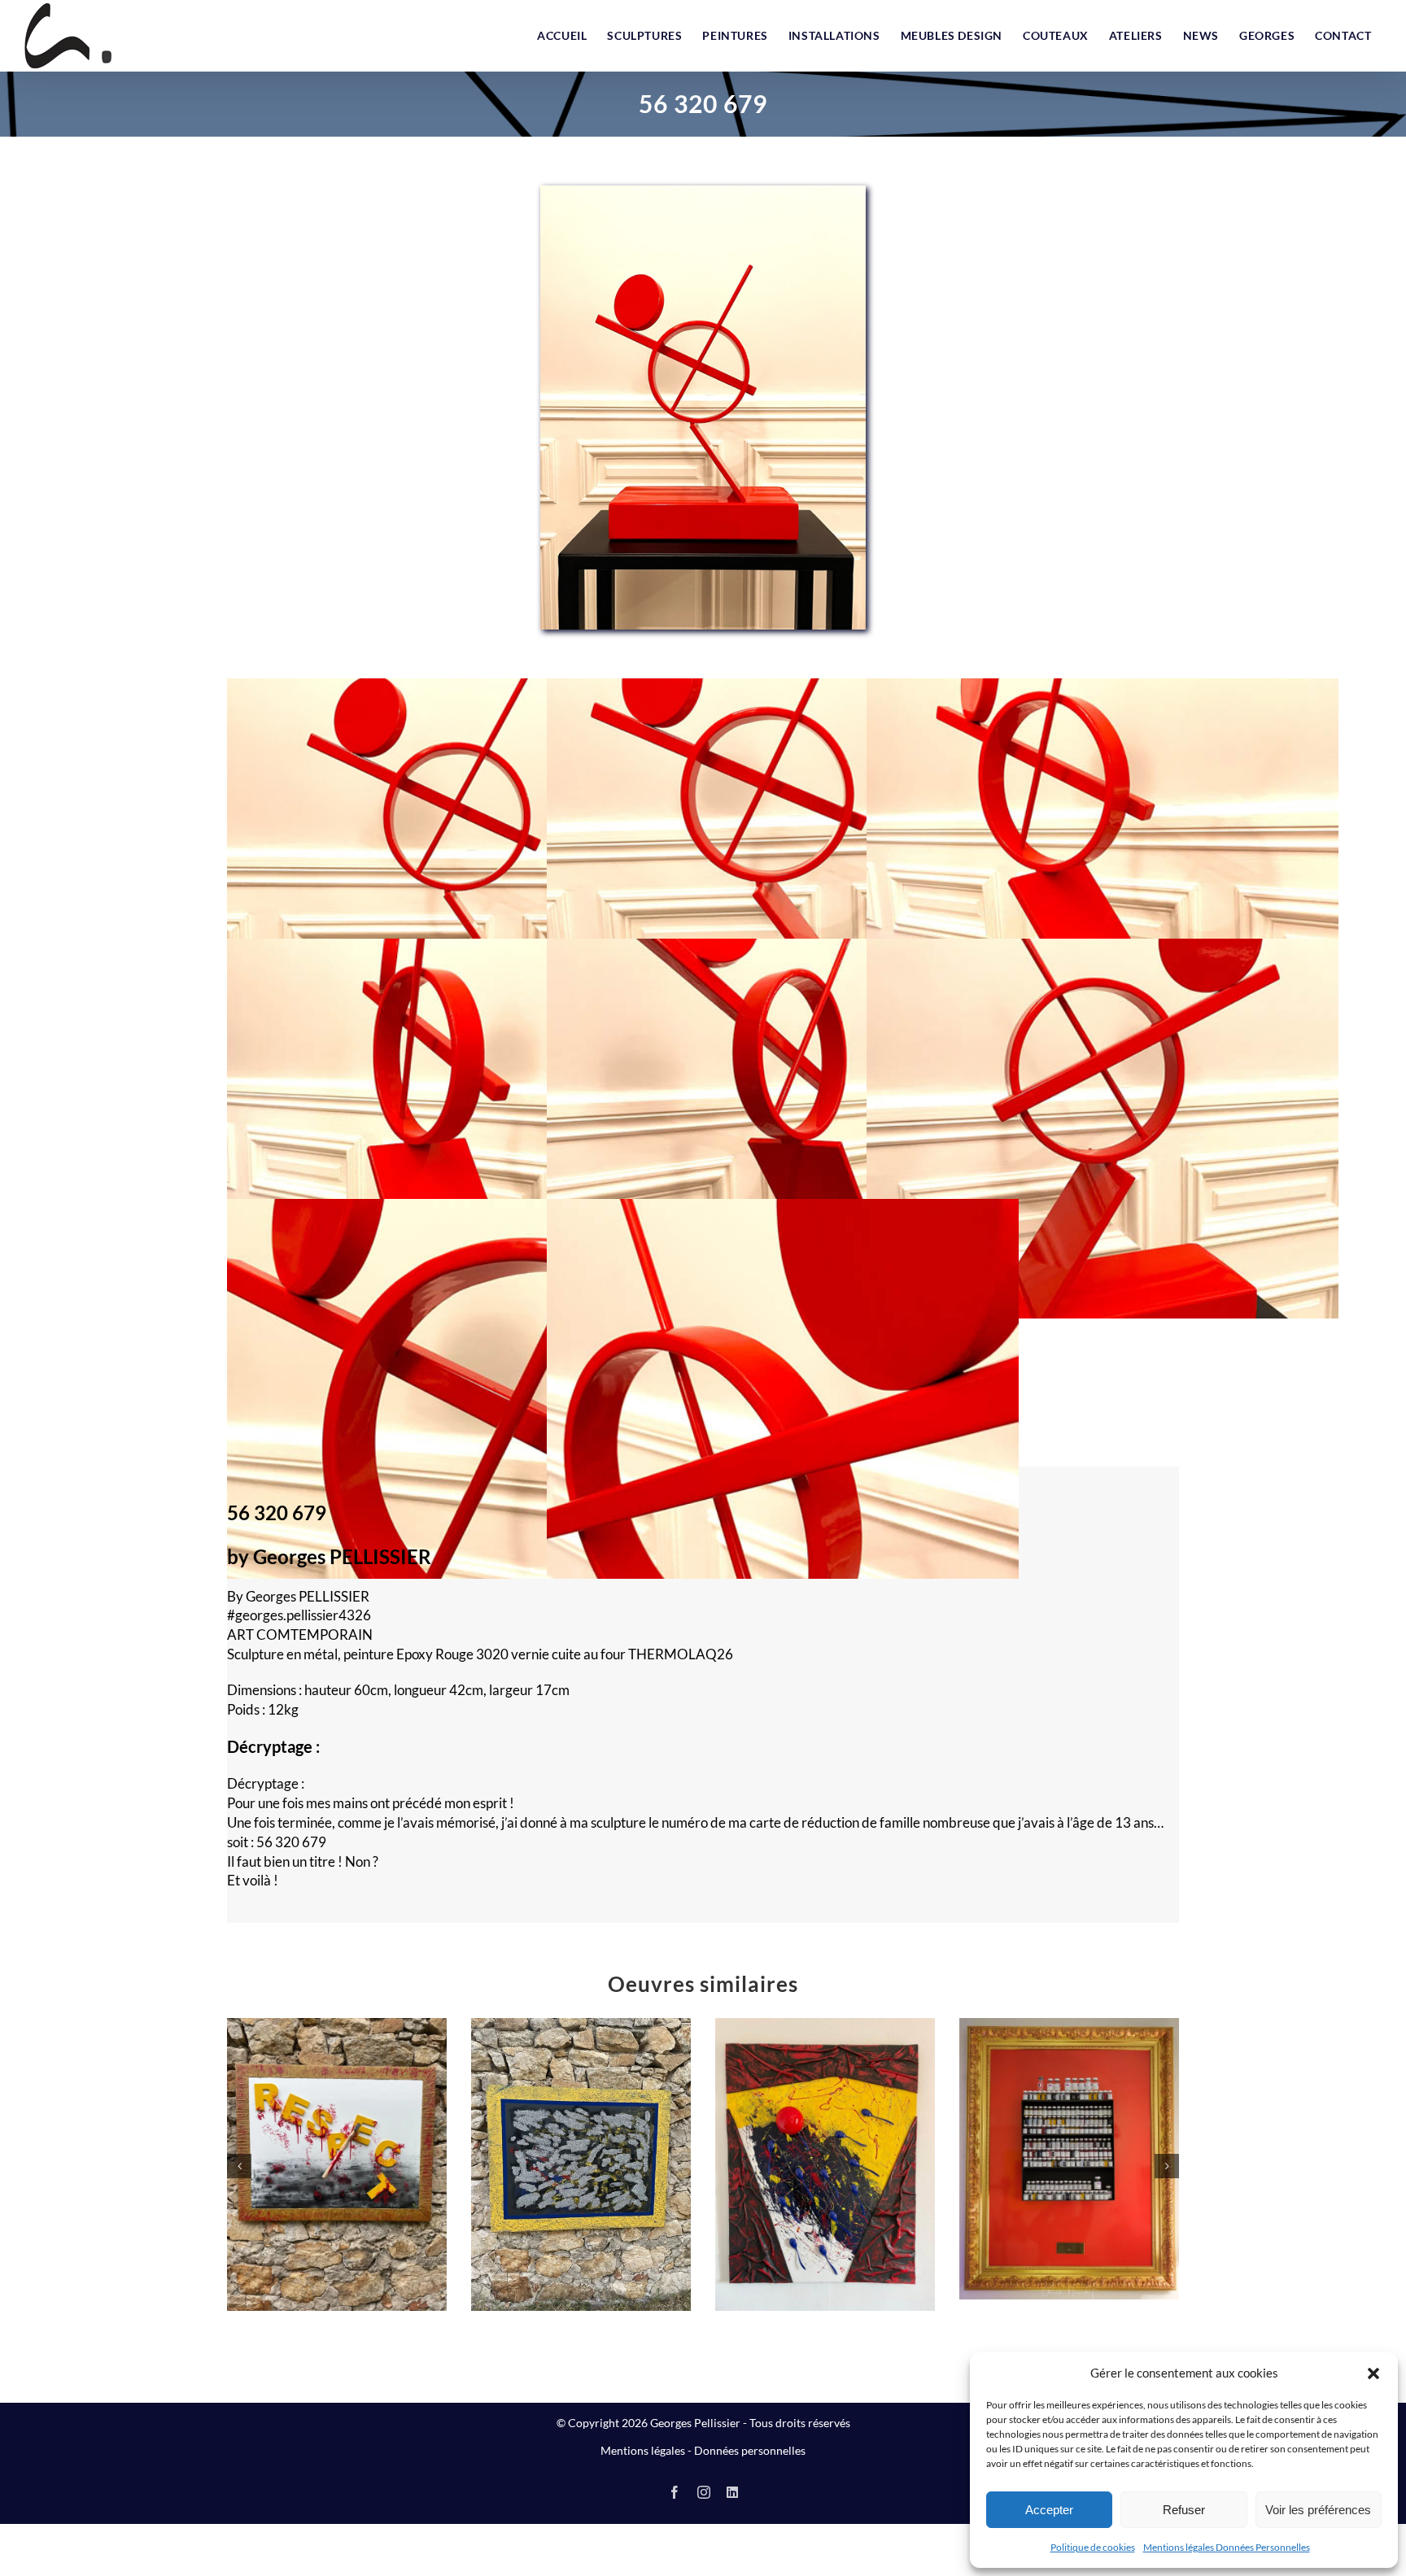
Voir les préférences (1318, 2510)
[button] (1373, 2373)
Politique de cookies (1093, 2547)
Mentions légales (643, 2450)
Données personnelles (750, 2450)
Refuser (1184, 2510)
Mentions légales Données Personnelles (1227, 2547)
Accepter (1049, 2510)
